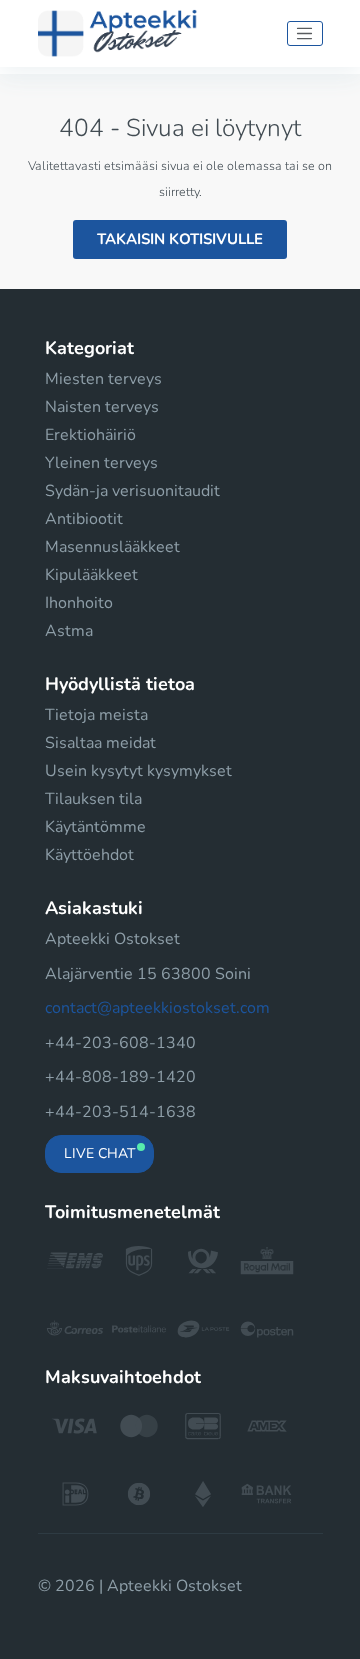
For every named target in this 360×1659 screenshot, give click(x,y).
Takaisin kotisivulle (180, 239)
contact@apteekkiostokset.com (157, 1008)
